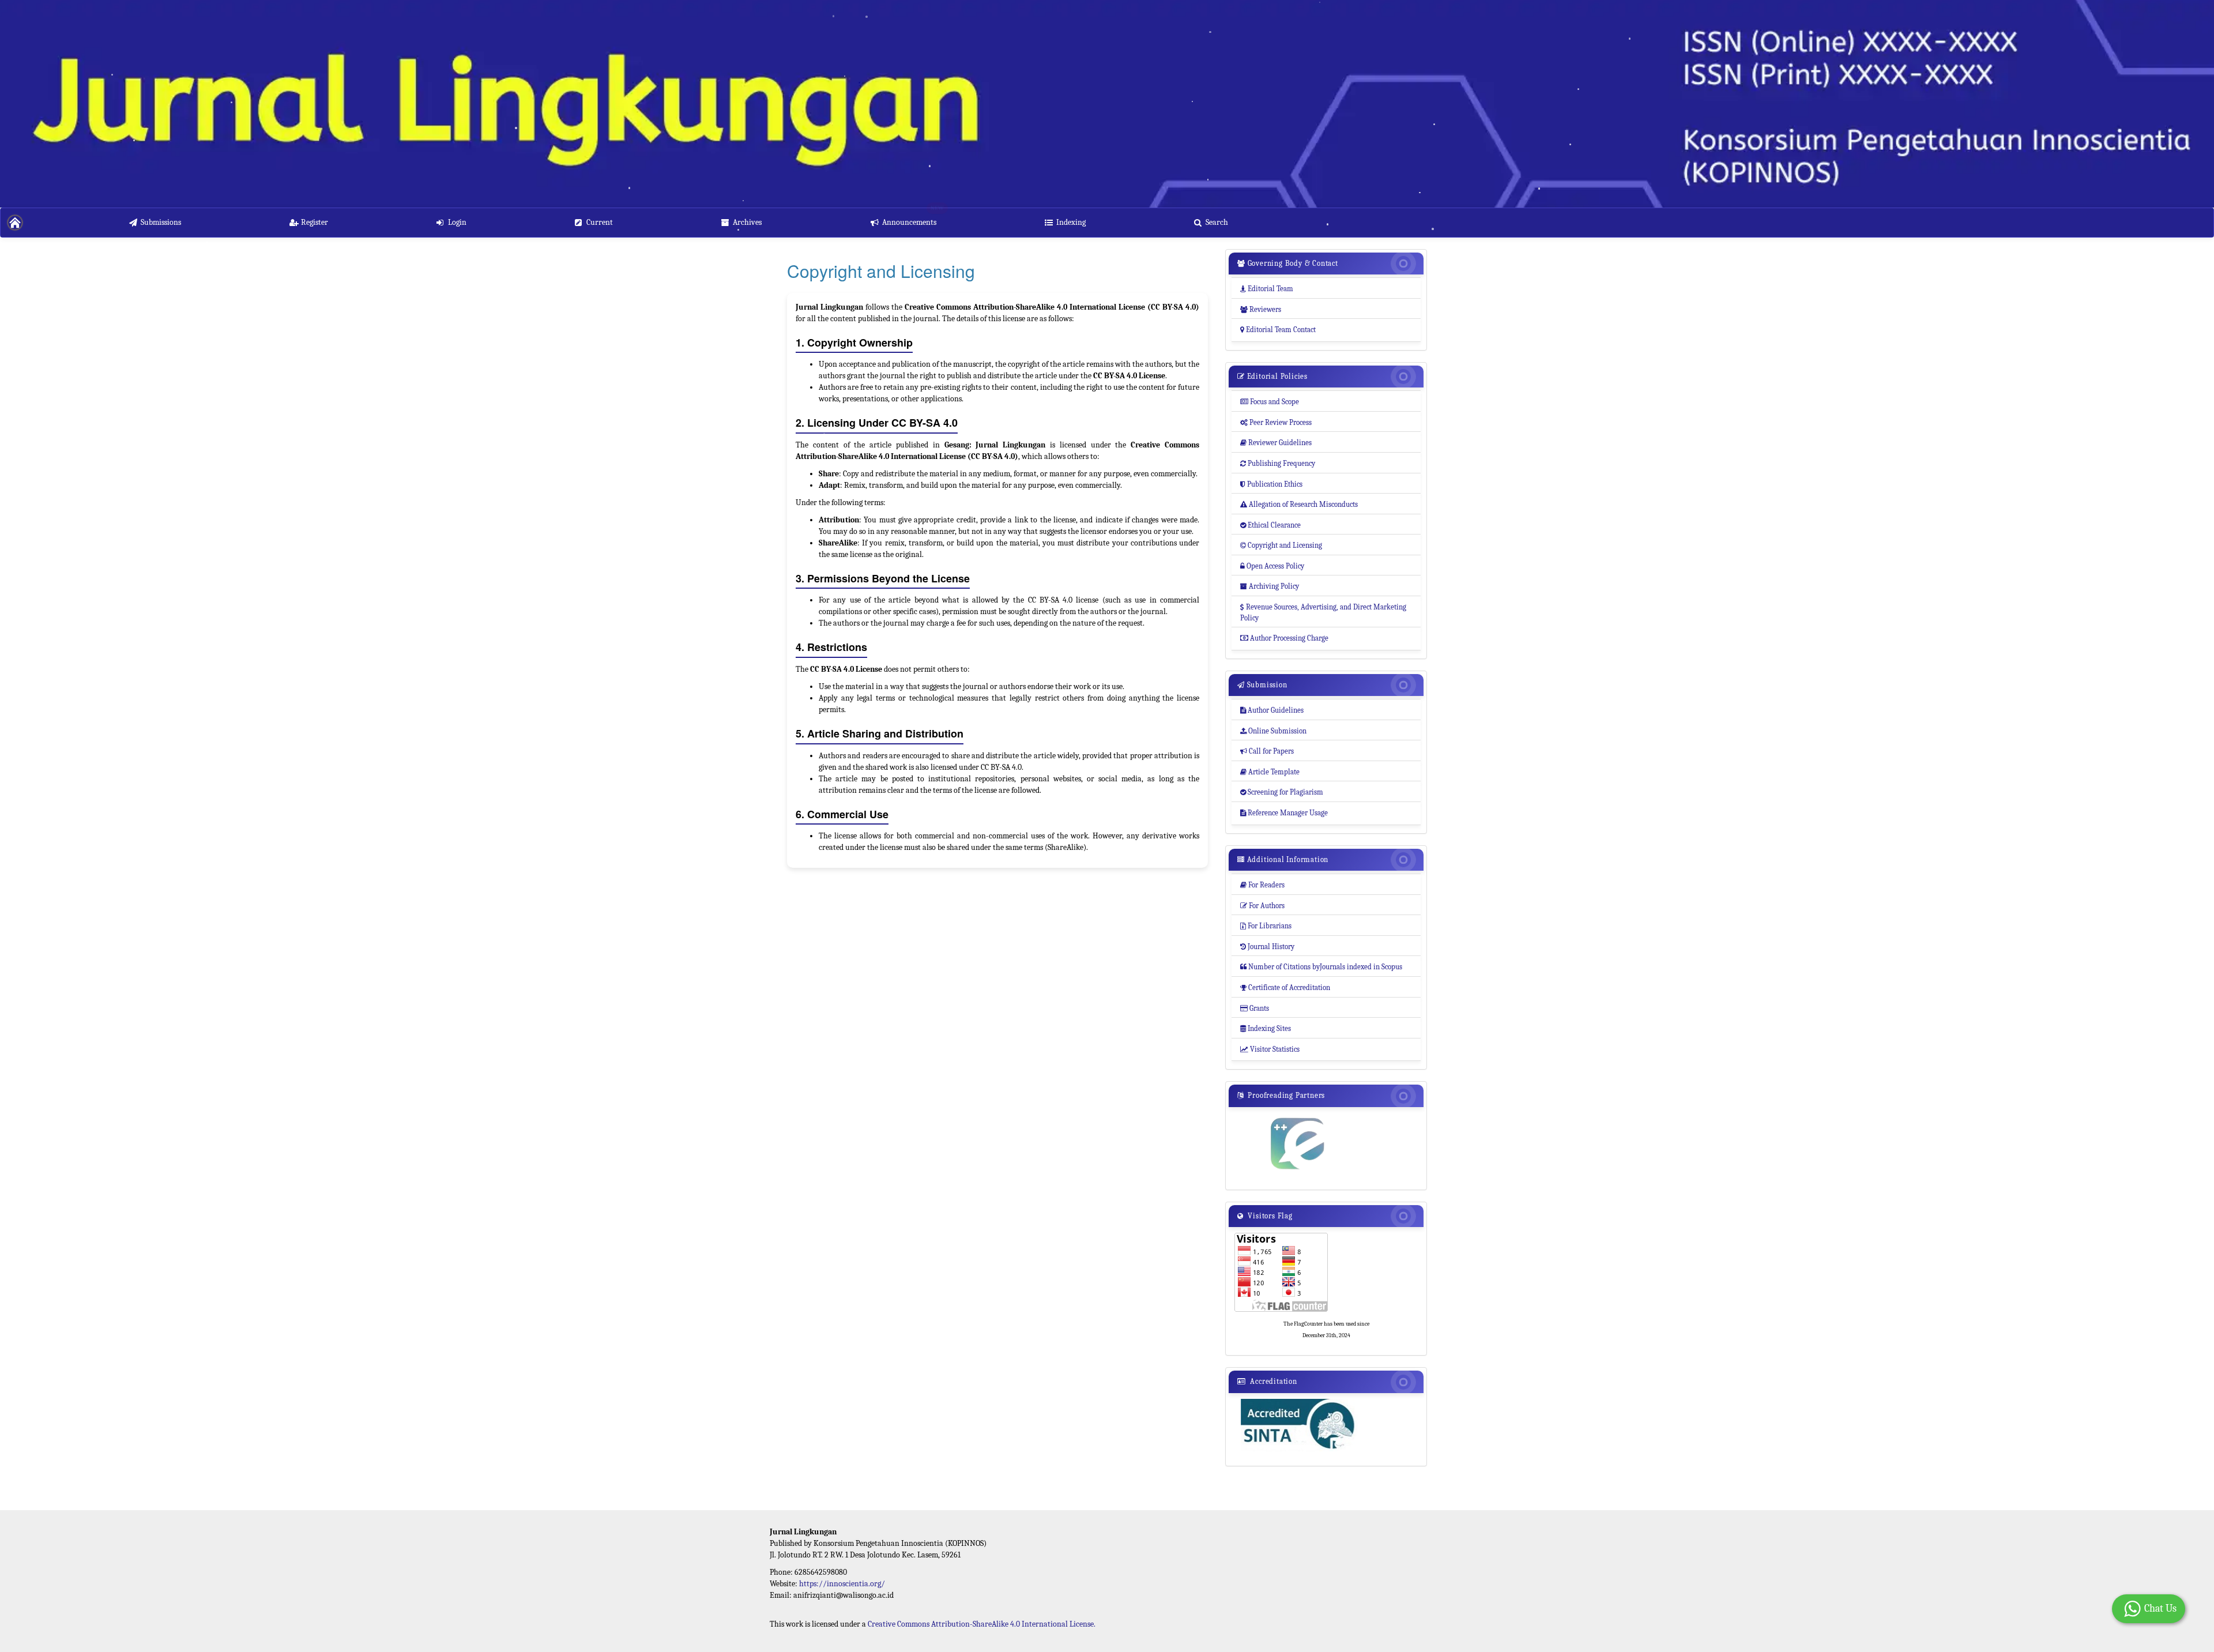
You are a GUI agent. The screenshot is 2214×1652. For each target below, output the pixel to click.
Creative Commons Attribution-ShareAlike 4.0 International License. (982, 1624)
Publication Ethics (1271, 484)
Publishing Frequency (1278, 463)
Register (315, 222)
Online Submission (1273, 731)
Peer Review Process (1276, 422)
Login (457, 222)
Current (600, 222)
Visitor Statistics (1270, 1049)
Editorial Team (1267, 289)
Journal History (1267, 947)
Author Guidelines (1272, 710)
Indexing (1071, 222)
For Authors (1262, 906)
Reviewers (1261, 309)
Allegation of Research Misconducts (1299, 504)
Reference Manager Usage (1284, 813)
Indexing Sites (1266, 1028)
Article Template (1270, 772)
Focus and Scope (1270, 402)
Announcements (909, 222)
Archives (747, 222)
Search (1217, 222)
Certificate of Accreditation (1285, 987)
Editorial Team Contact (1278, 330)
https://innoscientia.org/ (842, 1584)
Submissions (161, 222)
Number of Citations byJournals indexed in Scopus (1321, 967)
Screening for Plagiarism (1282, 792)
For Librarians (1266, 926)
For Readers (1262, 885)
